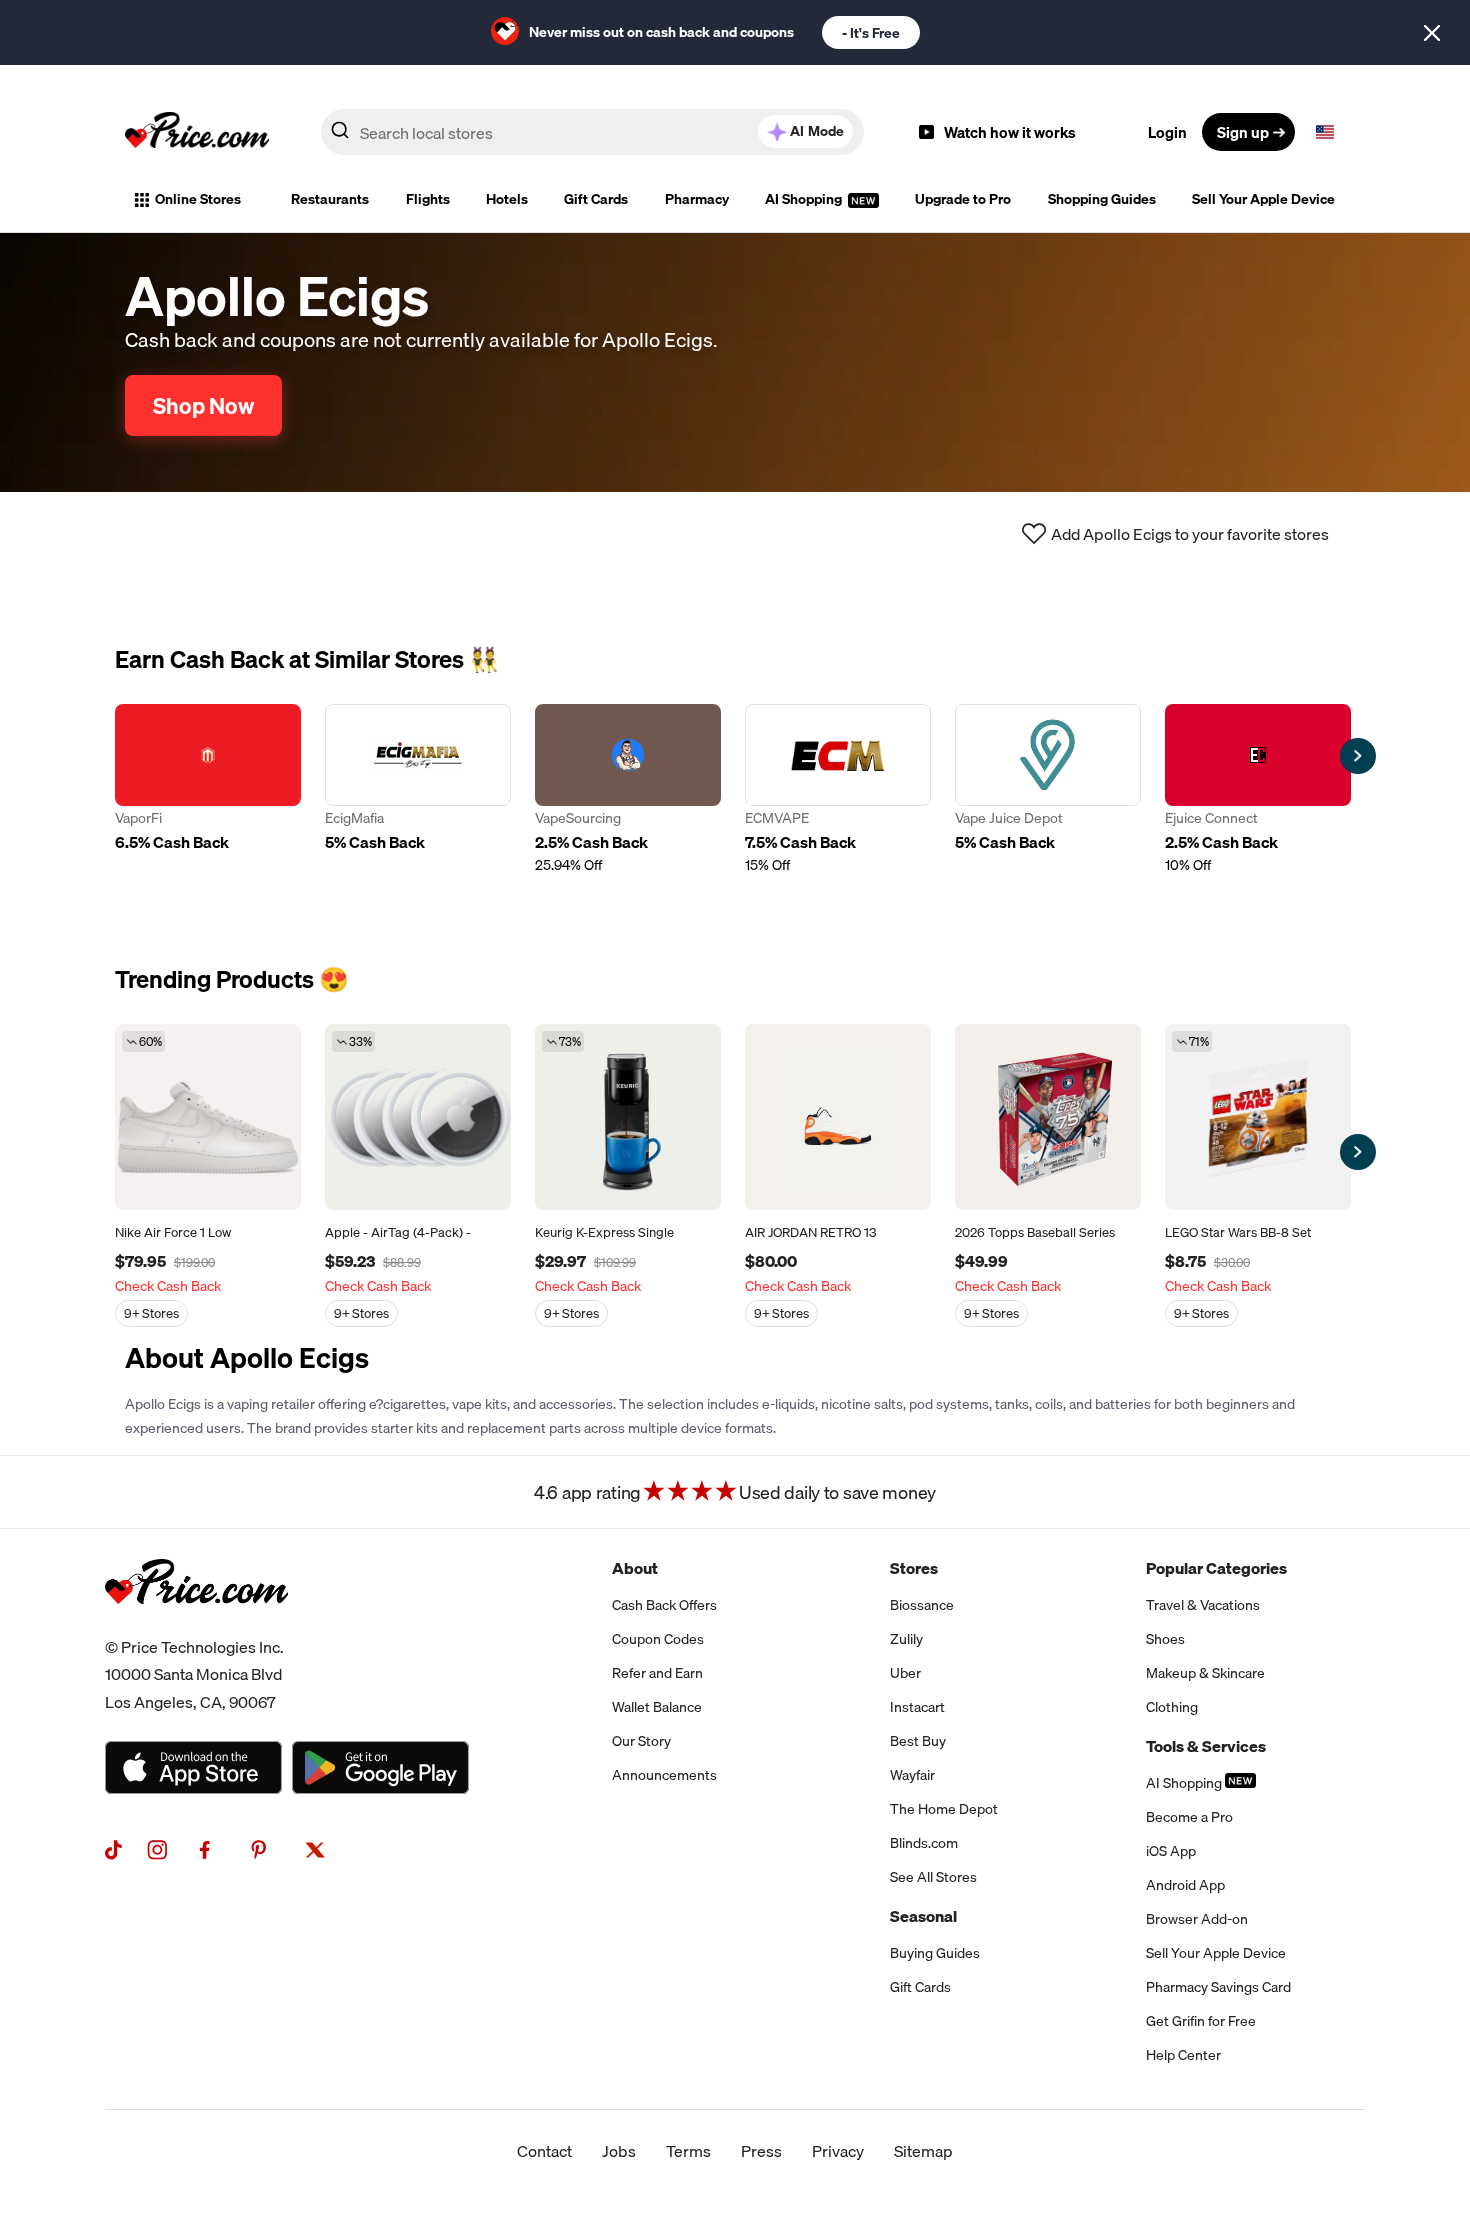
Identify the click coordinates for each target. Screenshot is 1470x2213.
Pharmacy (697, 199)
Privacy (838, 2151)
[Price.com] (196, 1626)
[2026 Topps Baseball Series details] (1048, 1117)
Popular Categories (1216, 1568)
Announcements (664, 1775)
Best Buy (918, 1741)
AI (817, 131)
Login (1167, 132)
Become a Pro (1189, 1817)
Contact (544, 2151)
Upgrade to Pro (963, 199)
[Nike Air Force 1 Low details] (208, 1117)
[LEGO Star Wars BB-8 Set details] (1258, 1117)
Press (761, 2151)
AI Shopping (805, 199)
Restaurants (330, 199)
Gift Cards (596, 199)
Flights (428, 199)
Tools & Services (1206, 1746)
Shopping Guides (1102, 199)
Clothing (1172, 1707)
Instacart (917, 1707)
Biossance (922, 1605)
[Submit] (340, 136)
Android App (1185, 1885)
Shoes (1165, 1639)
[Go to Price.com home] (197, 132)
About (635, 1568)
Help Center (1183, 2055)
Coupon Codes (658, 1639)
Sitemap (923, 2151)
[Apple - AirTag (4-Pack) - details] (418, 1117)
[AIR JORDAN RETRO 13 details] (838, 1117)
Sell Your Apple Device (1263, 199)
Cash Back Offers (664, 1605)
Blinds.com (924, 1843)
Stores (914, 1568)
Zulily (906, 1639)
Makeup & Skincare (1205, 1673)
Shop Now (203, 405)
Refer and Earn (657, 1673)
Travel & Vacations (1203, 1605)
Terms (688, 2151)
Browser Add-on (1197, 1919)
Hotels (507, 199)
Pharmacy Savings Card (1218, 1987)
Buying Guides (935, 1953)
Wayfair (912, 1775)
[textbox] (1325, 132)
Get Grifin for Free (1201, 2021)
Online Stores (198, 199)
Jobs (619, 2151)
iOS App (1171, 1851)
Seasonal (923, 1916)
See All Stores (933, 1877)
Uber (905, 1673)
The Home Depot (944, 1809)
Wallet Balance (657, 1707)
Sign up (1243, 132)
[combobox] (592, 132)
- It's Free (871, 33)
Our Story (641, 1741)
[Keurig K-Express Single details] (628, 1117)
